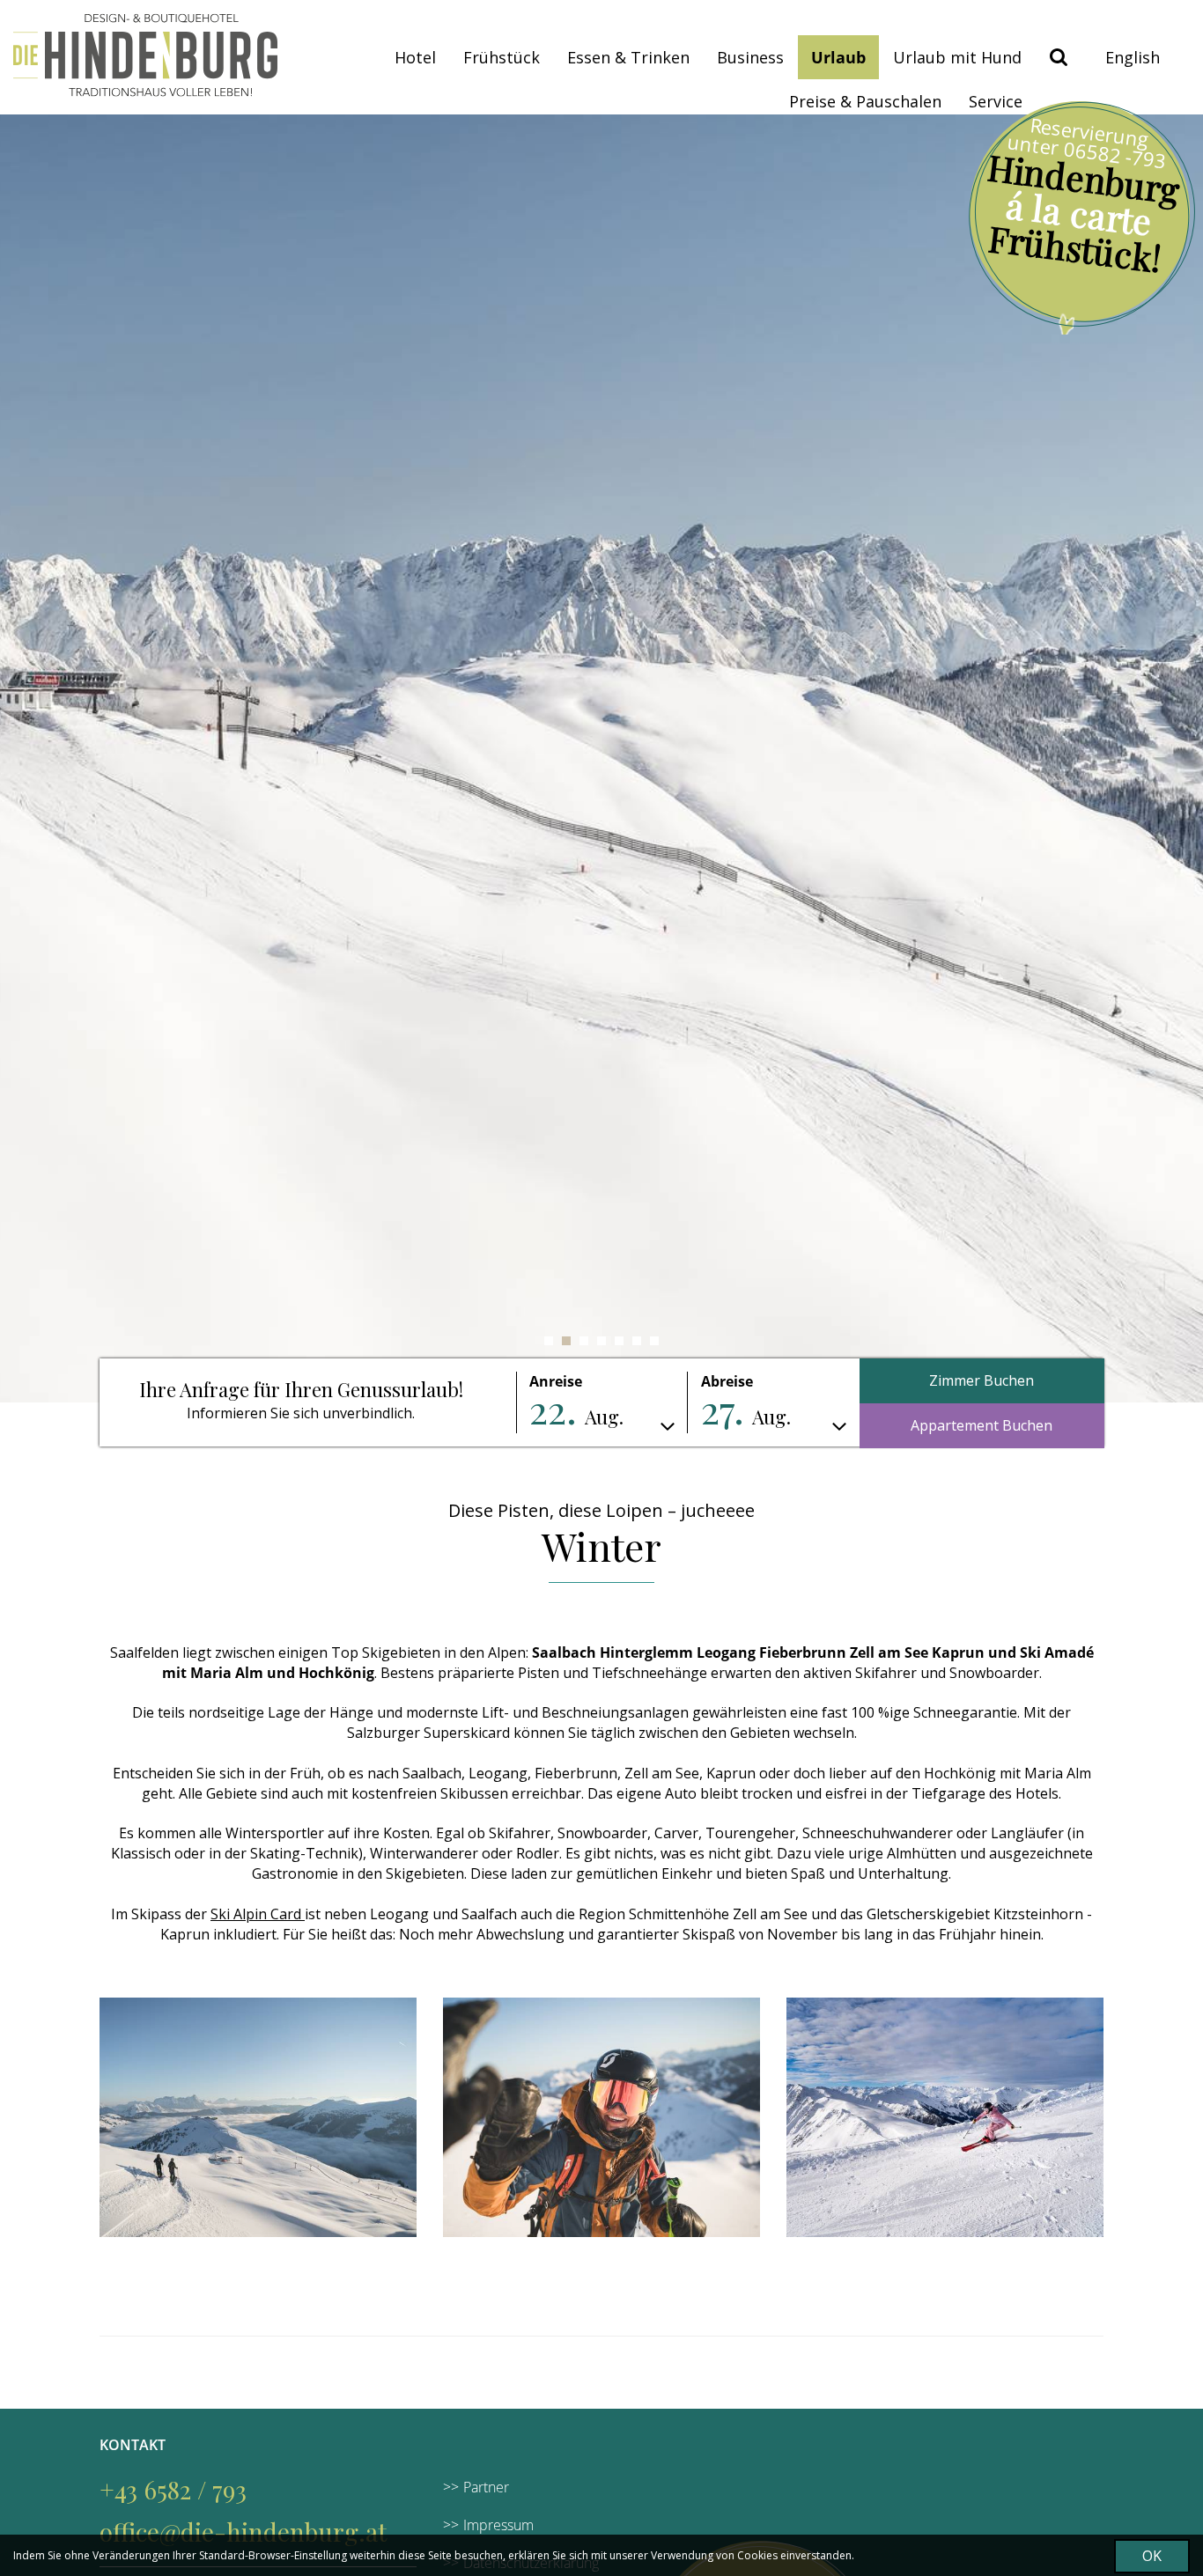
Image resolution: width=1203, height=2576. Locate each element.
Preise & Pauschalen (865, 101)
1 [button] (549, 1341)
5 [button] (619, 1341)
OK (1152, 2556)
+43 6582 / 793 (173, 2489)
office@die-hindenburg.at (243, 2532)
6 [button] (637, 1341)
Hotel (415, 57)
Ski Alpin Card (258, 1914)
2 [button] (566, 1341)
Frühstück (502, 57)
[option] (601, 758)
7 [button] (654, 1341)
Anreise (556, 1381)
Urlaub (838, 57)
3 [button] (584, 1341)
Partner (486, 2487)
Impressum (498, 2525)
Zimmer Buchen (982, 1380)
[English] (1133, 57)
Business (750, 57)
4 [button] (601, 1341)
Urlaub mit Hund (957, 57)
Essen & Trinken (628, 57)
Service (996, 101)
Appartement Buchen (982, 1425)
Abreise (727, 1381)
